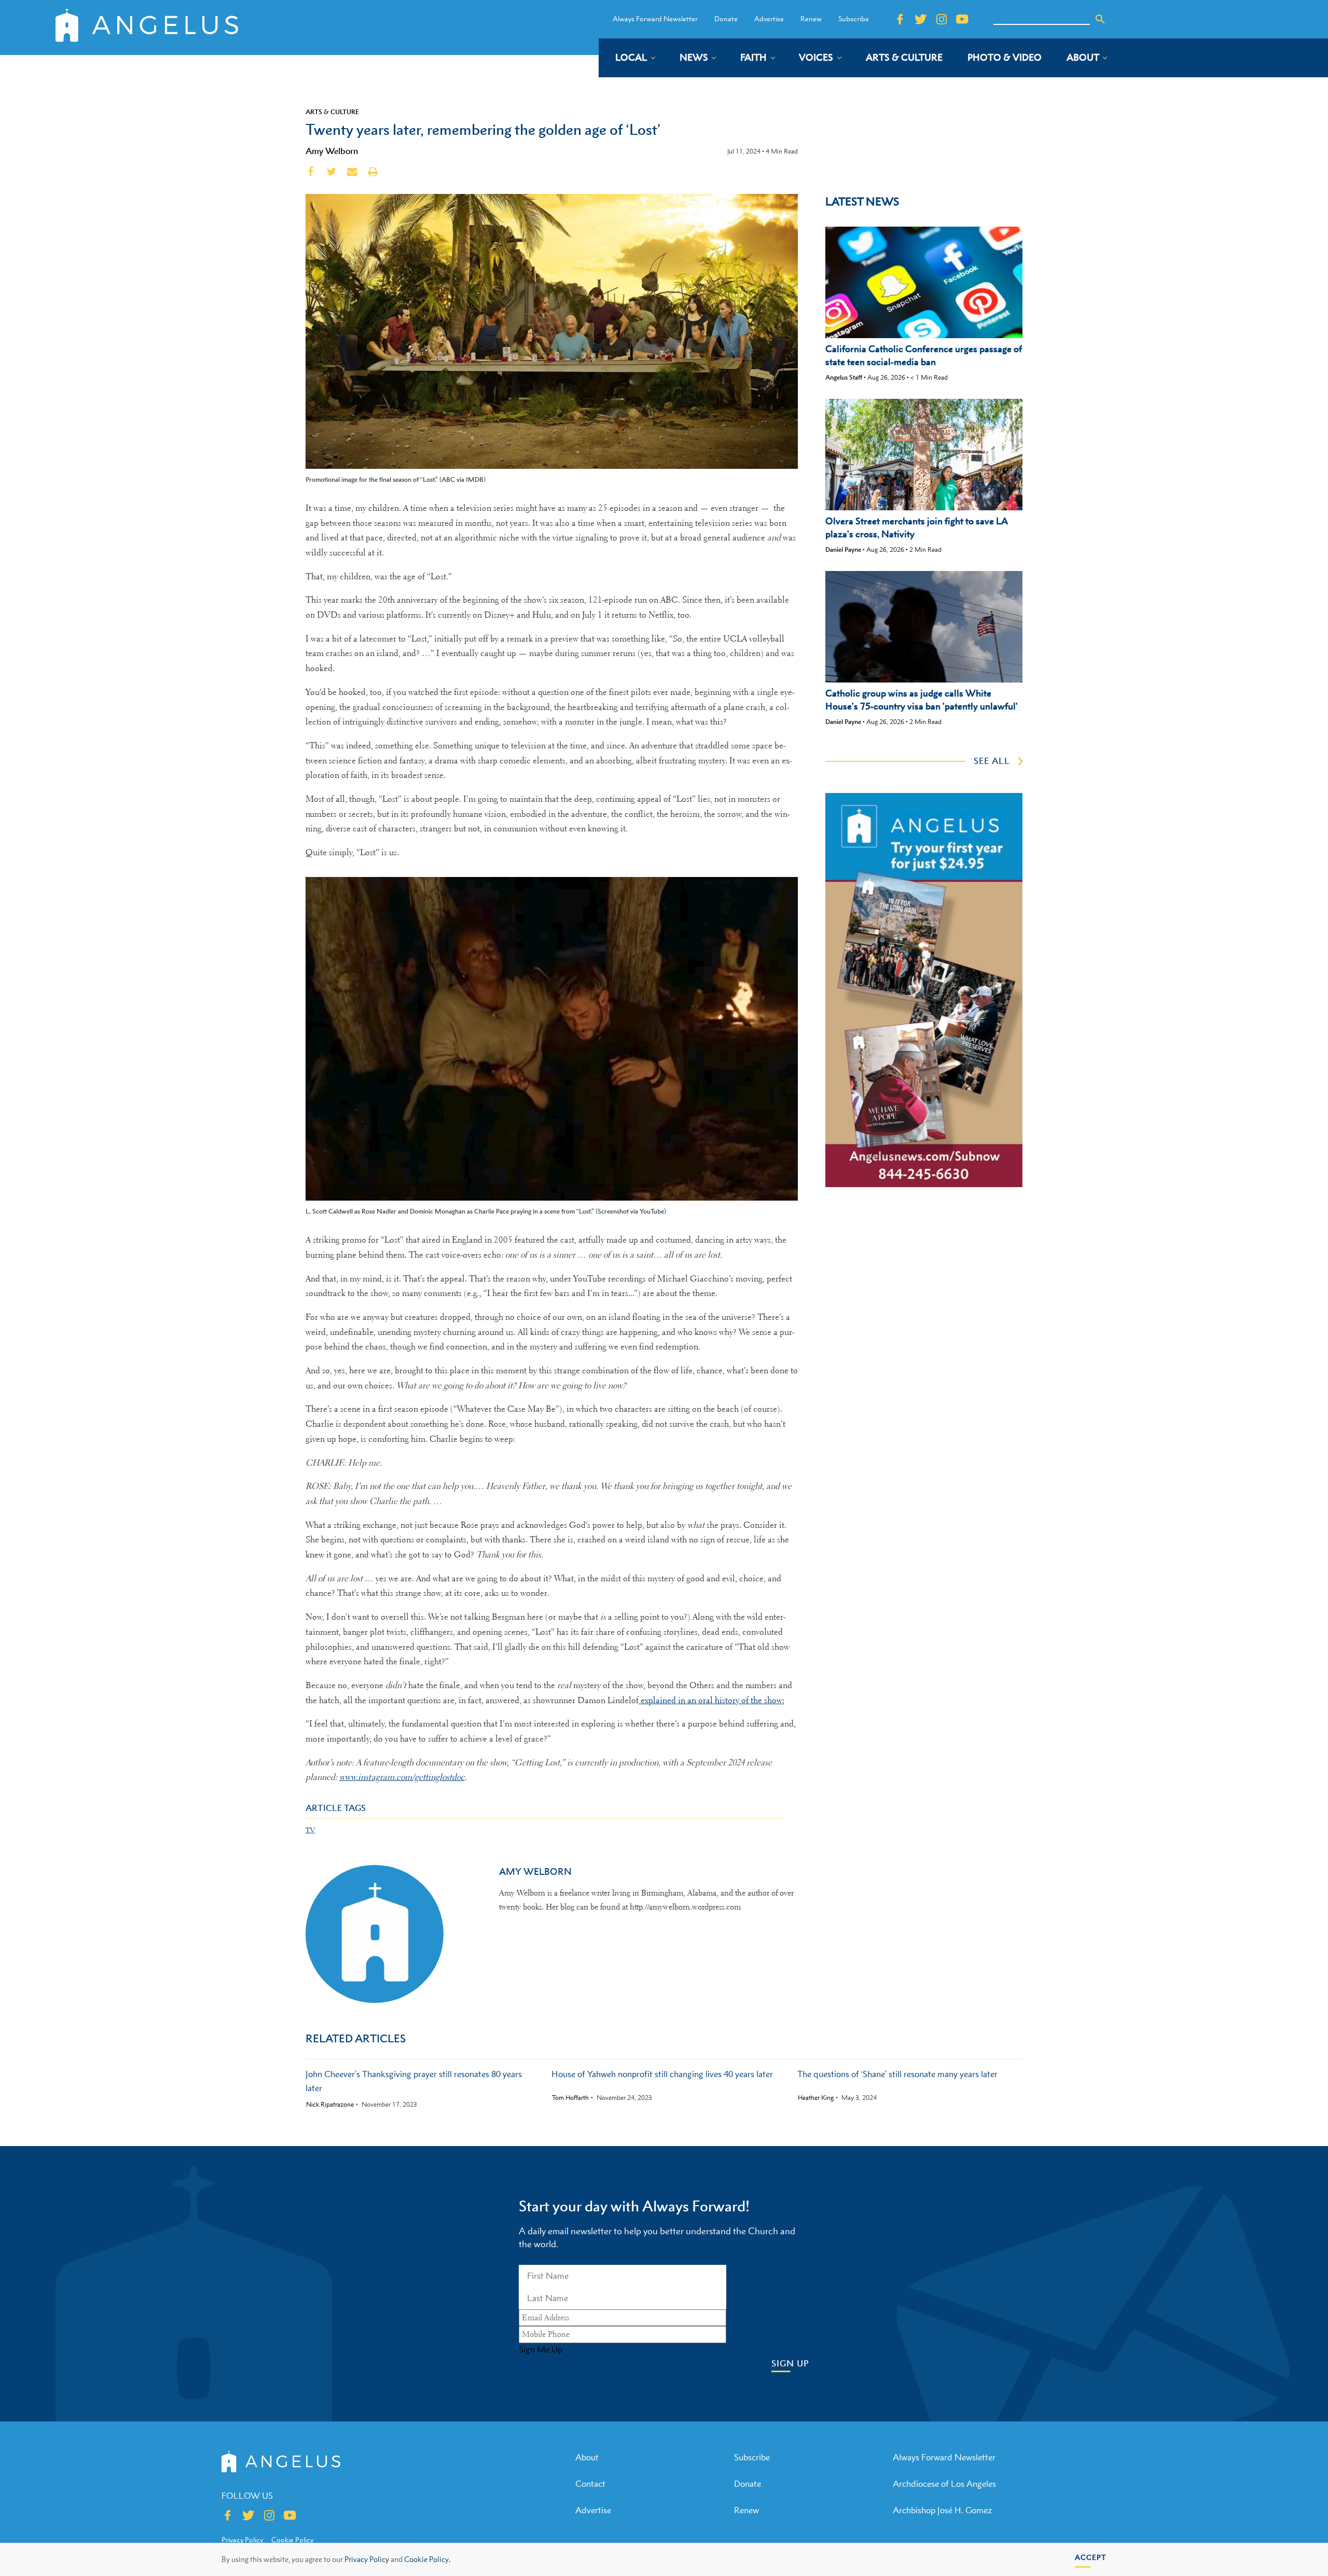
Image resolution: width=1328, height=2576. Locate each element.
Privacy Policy (367, 2559)
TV (310, 1830)
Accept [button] (1091, 2557)
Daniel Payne (843, 549)
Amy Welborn (332, 151)
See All (992, 761)
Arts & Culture (332, 112)
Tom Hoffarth (570, 2098)
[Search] (1100, 19)
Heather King (816, 2098)
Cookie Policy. (427, 2559)
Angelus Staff (844, 377)
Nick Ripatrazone (330, 2105)
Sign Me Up (541, 2349)
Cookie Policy (292, 2540)
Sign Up (790, 2364)
